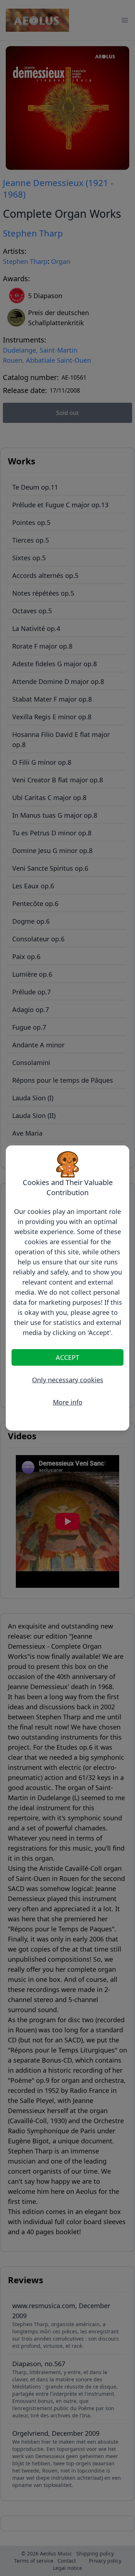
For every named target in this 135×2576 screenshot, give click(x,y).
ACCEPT (67, 1357)
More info (68, 1402)
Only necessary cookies (68, 1380)
